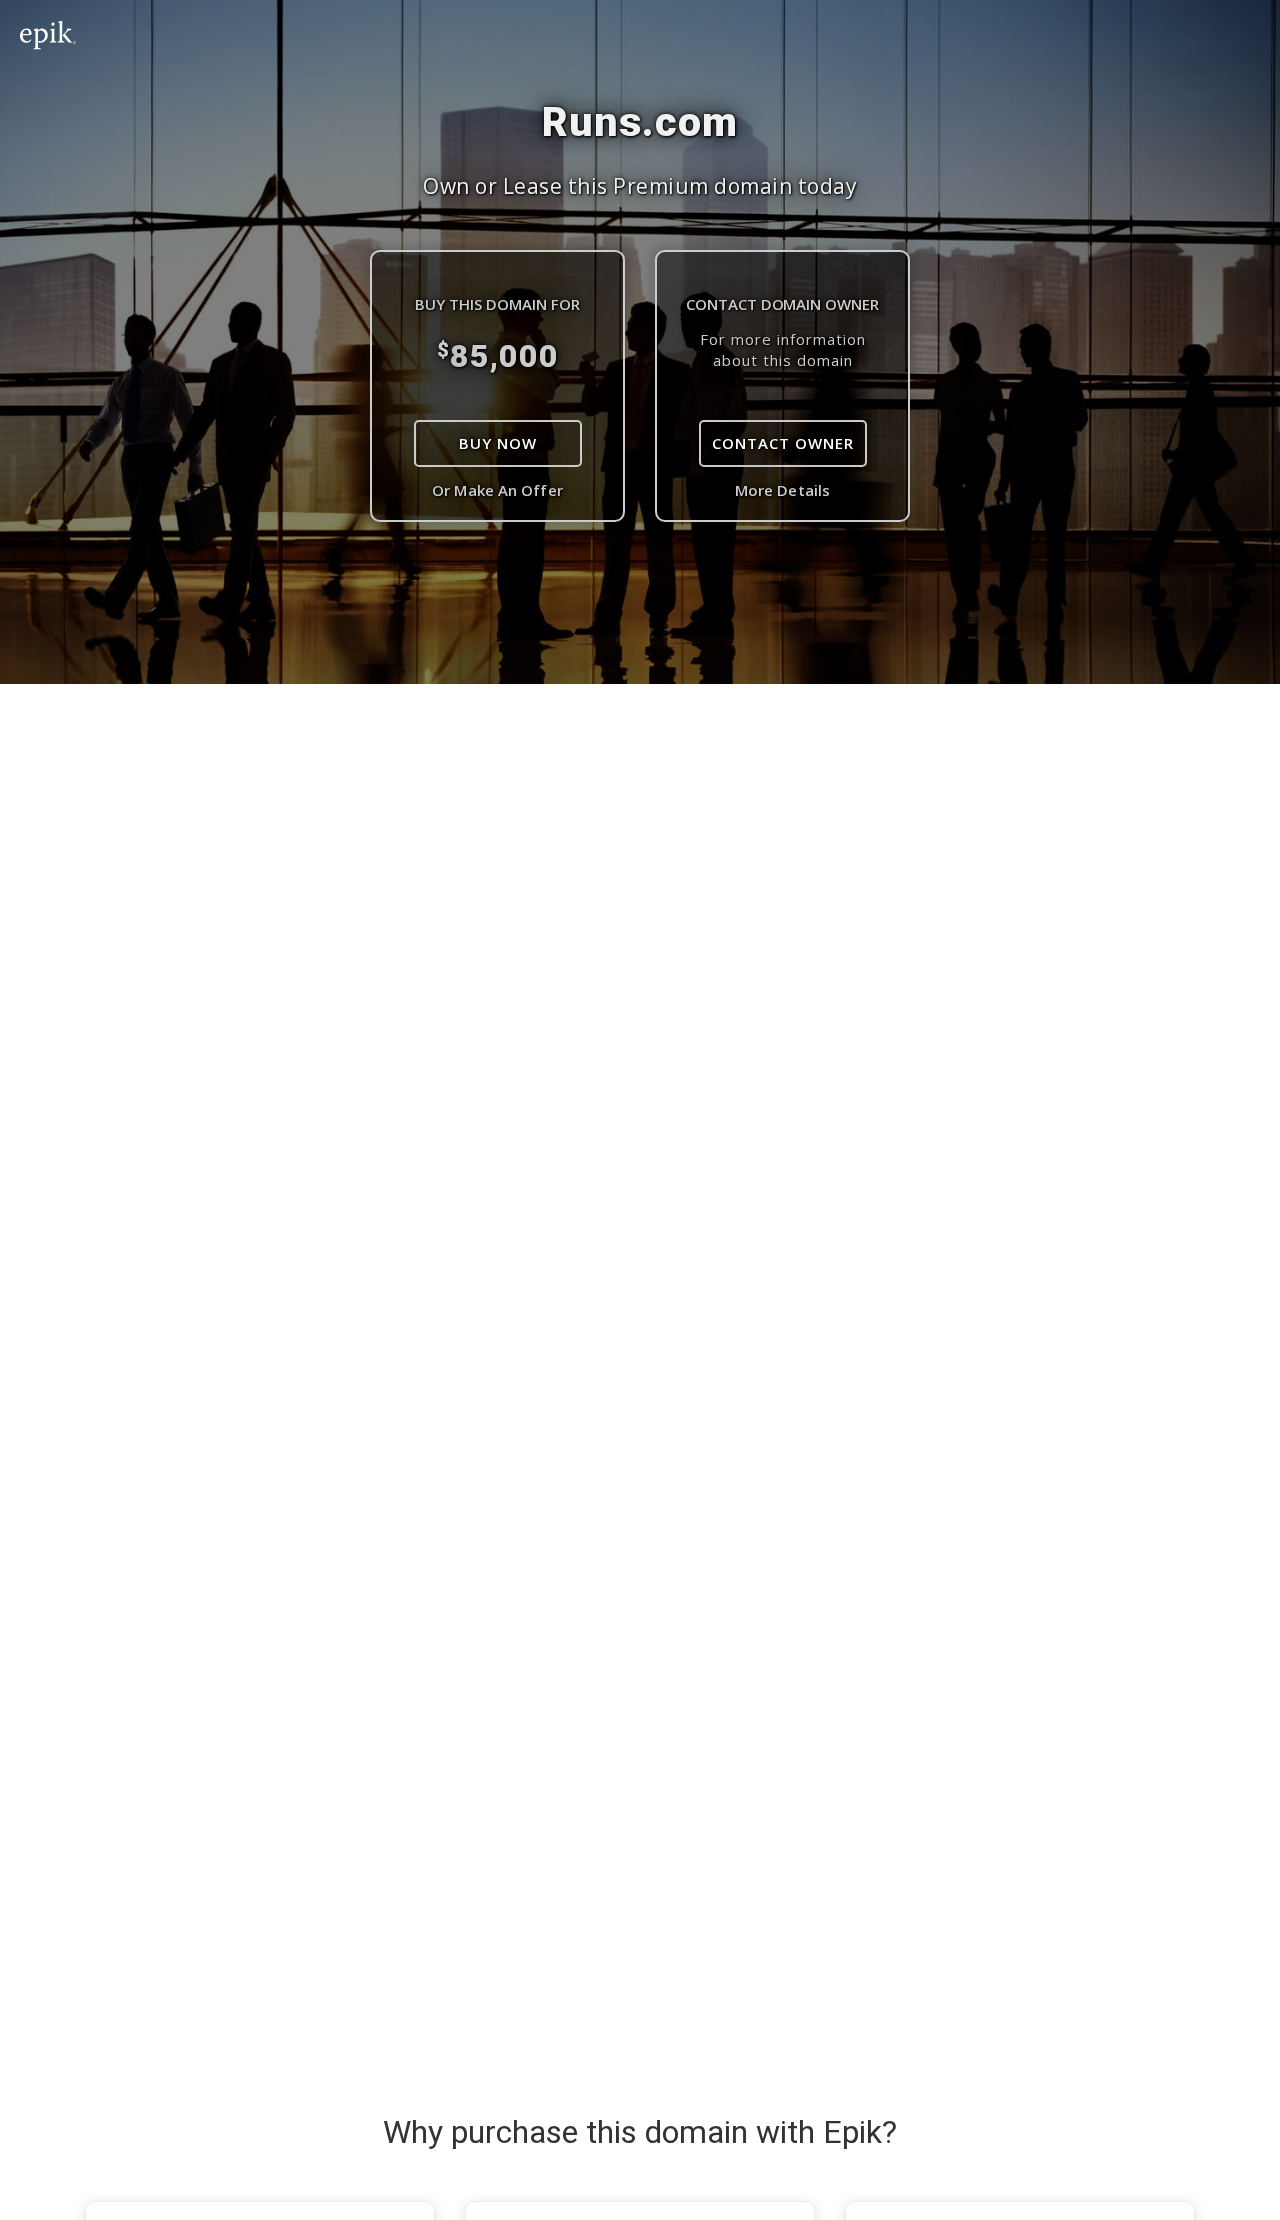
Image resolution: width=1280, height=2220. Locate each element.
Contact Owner (783, 443)
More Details (782, 490)
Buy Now (498, 443)
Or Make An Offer (497, 490)
